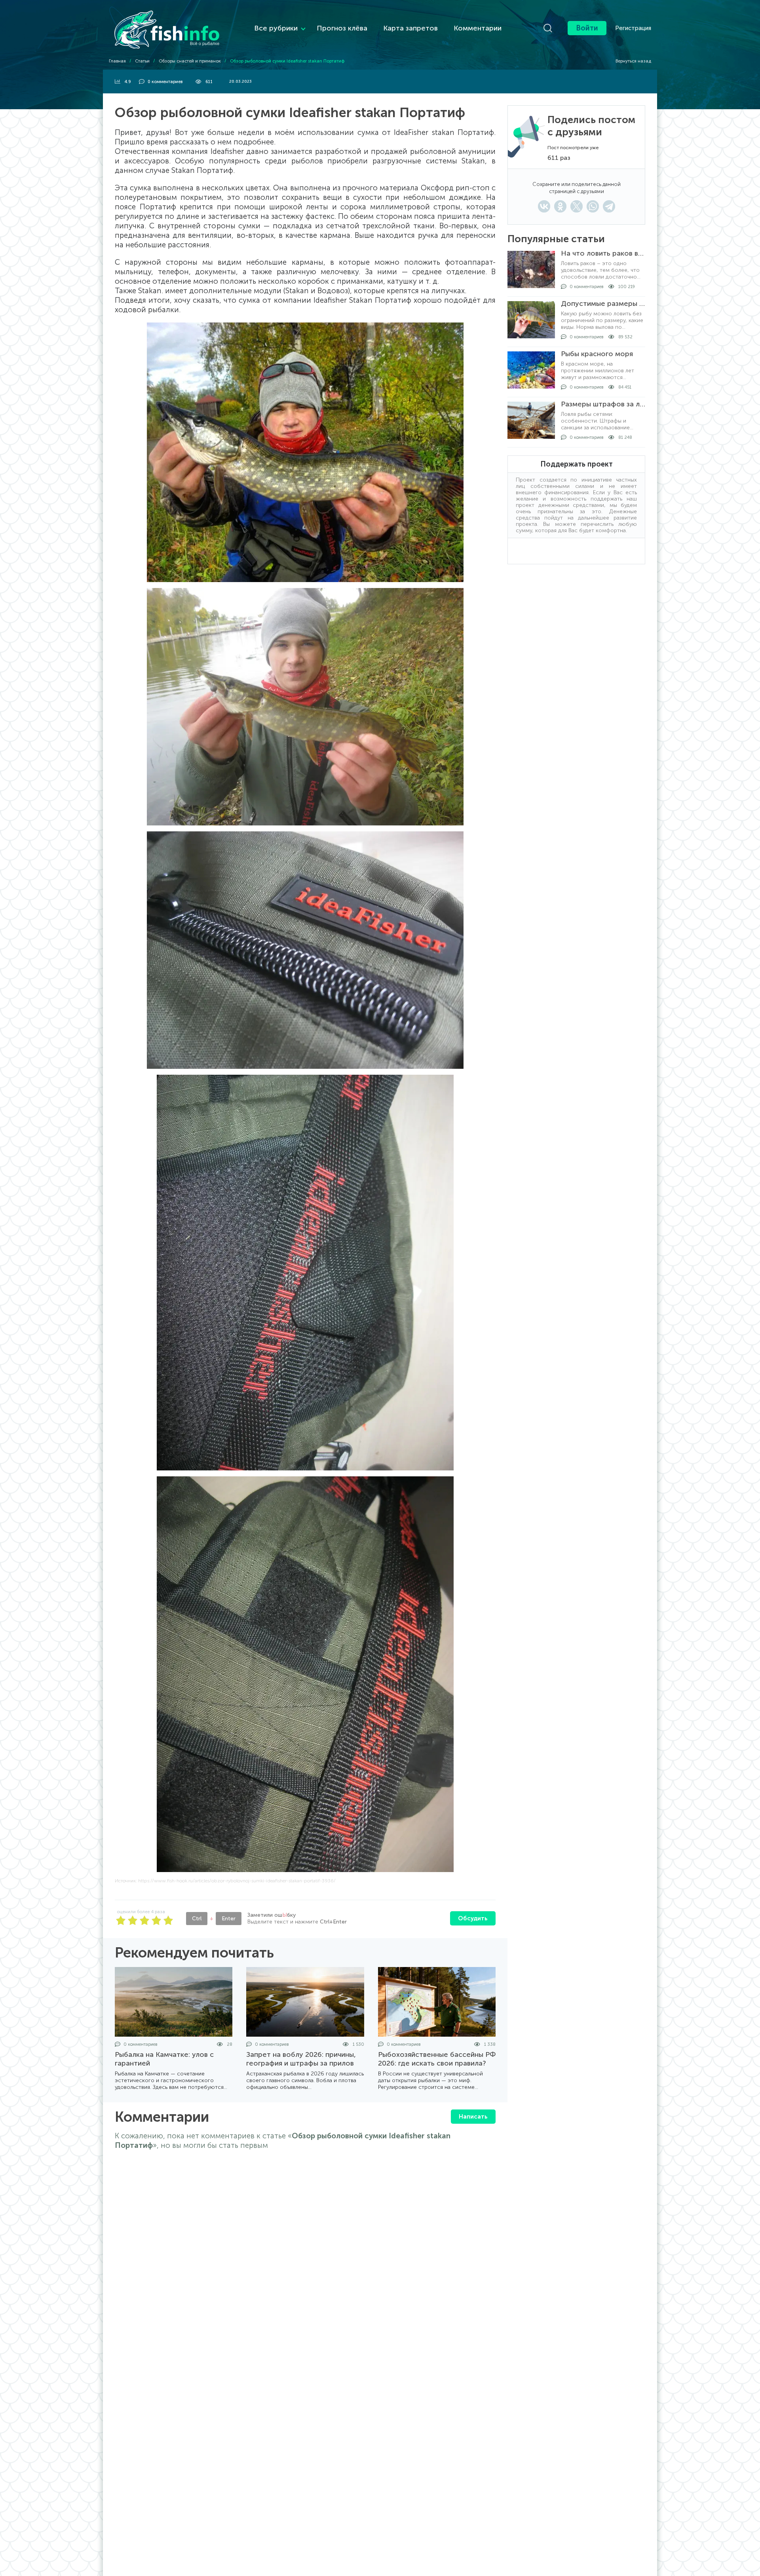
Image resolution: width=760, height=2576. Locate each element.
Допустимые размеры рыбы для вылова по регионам (603, 304)
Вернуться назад (633, 61)
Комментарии (478, 28)
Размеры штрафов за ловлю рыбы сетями (603, 404)
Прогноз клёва (342, 28)
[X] (577, 206)
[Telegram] (609, 206)
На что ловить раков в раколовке (603, 253)
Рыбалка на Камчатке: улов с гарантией (164, 2059)
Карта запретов (410, 28)
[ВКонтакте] (544, 206)
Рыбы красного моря (597, 354)
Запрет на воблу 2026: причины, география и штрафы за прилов (301, 2059)
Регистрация (633, 28)
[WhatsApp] (593, 206)
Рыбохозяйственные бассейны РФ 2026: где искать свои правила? (437, 2059)
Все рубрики (276, 28)
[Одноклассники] (560, 206)
